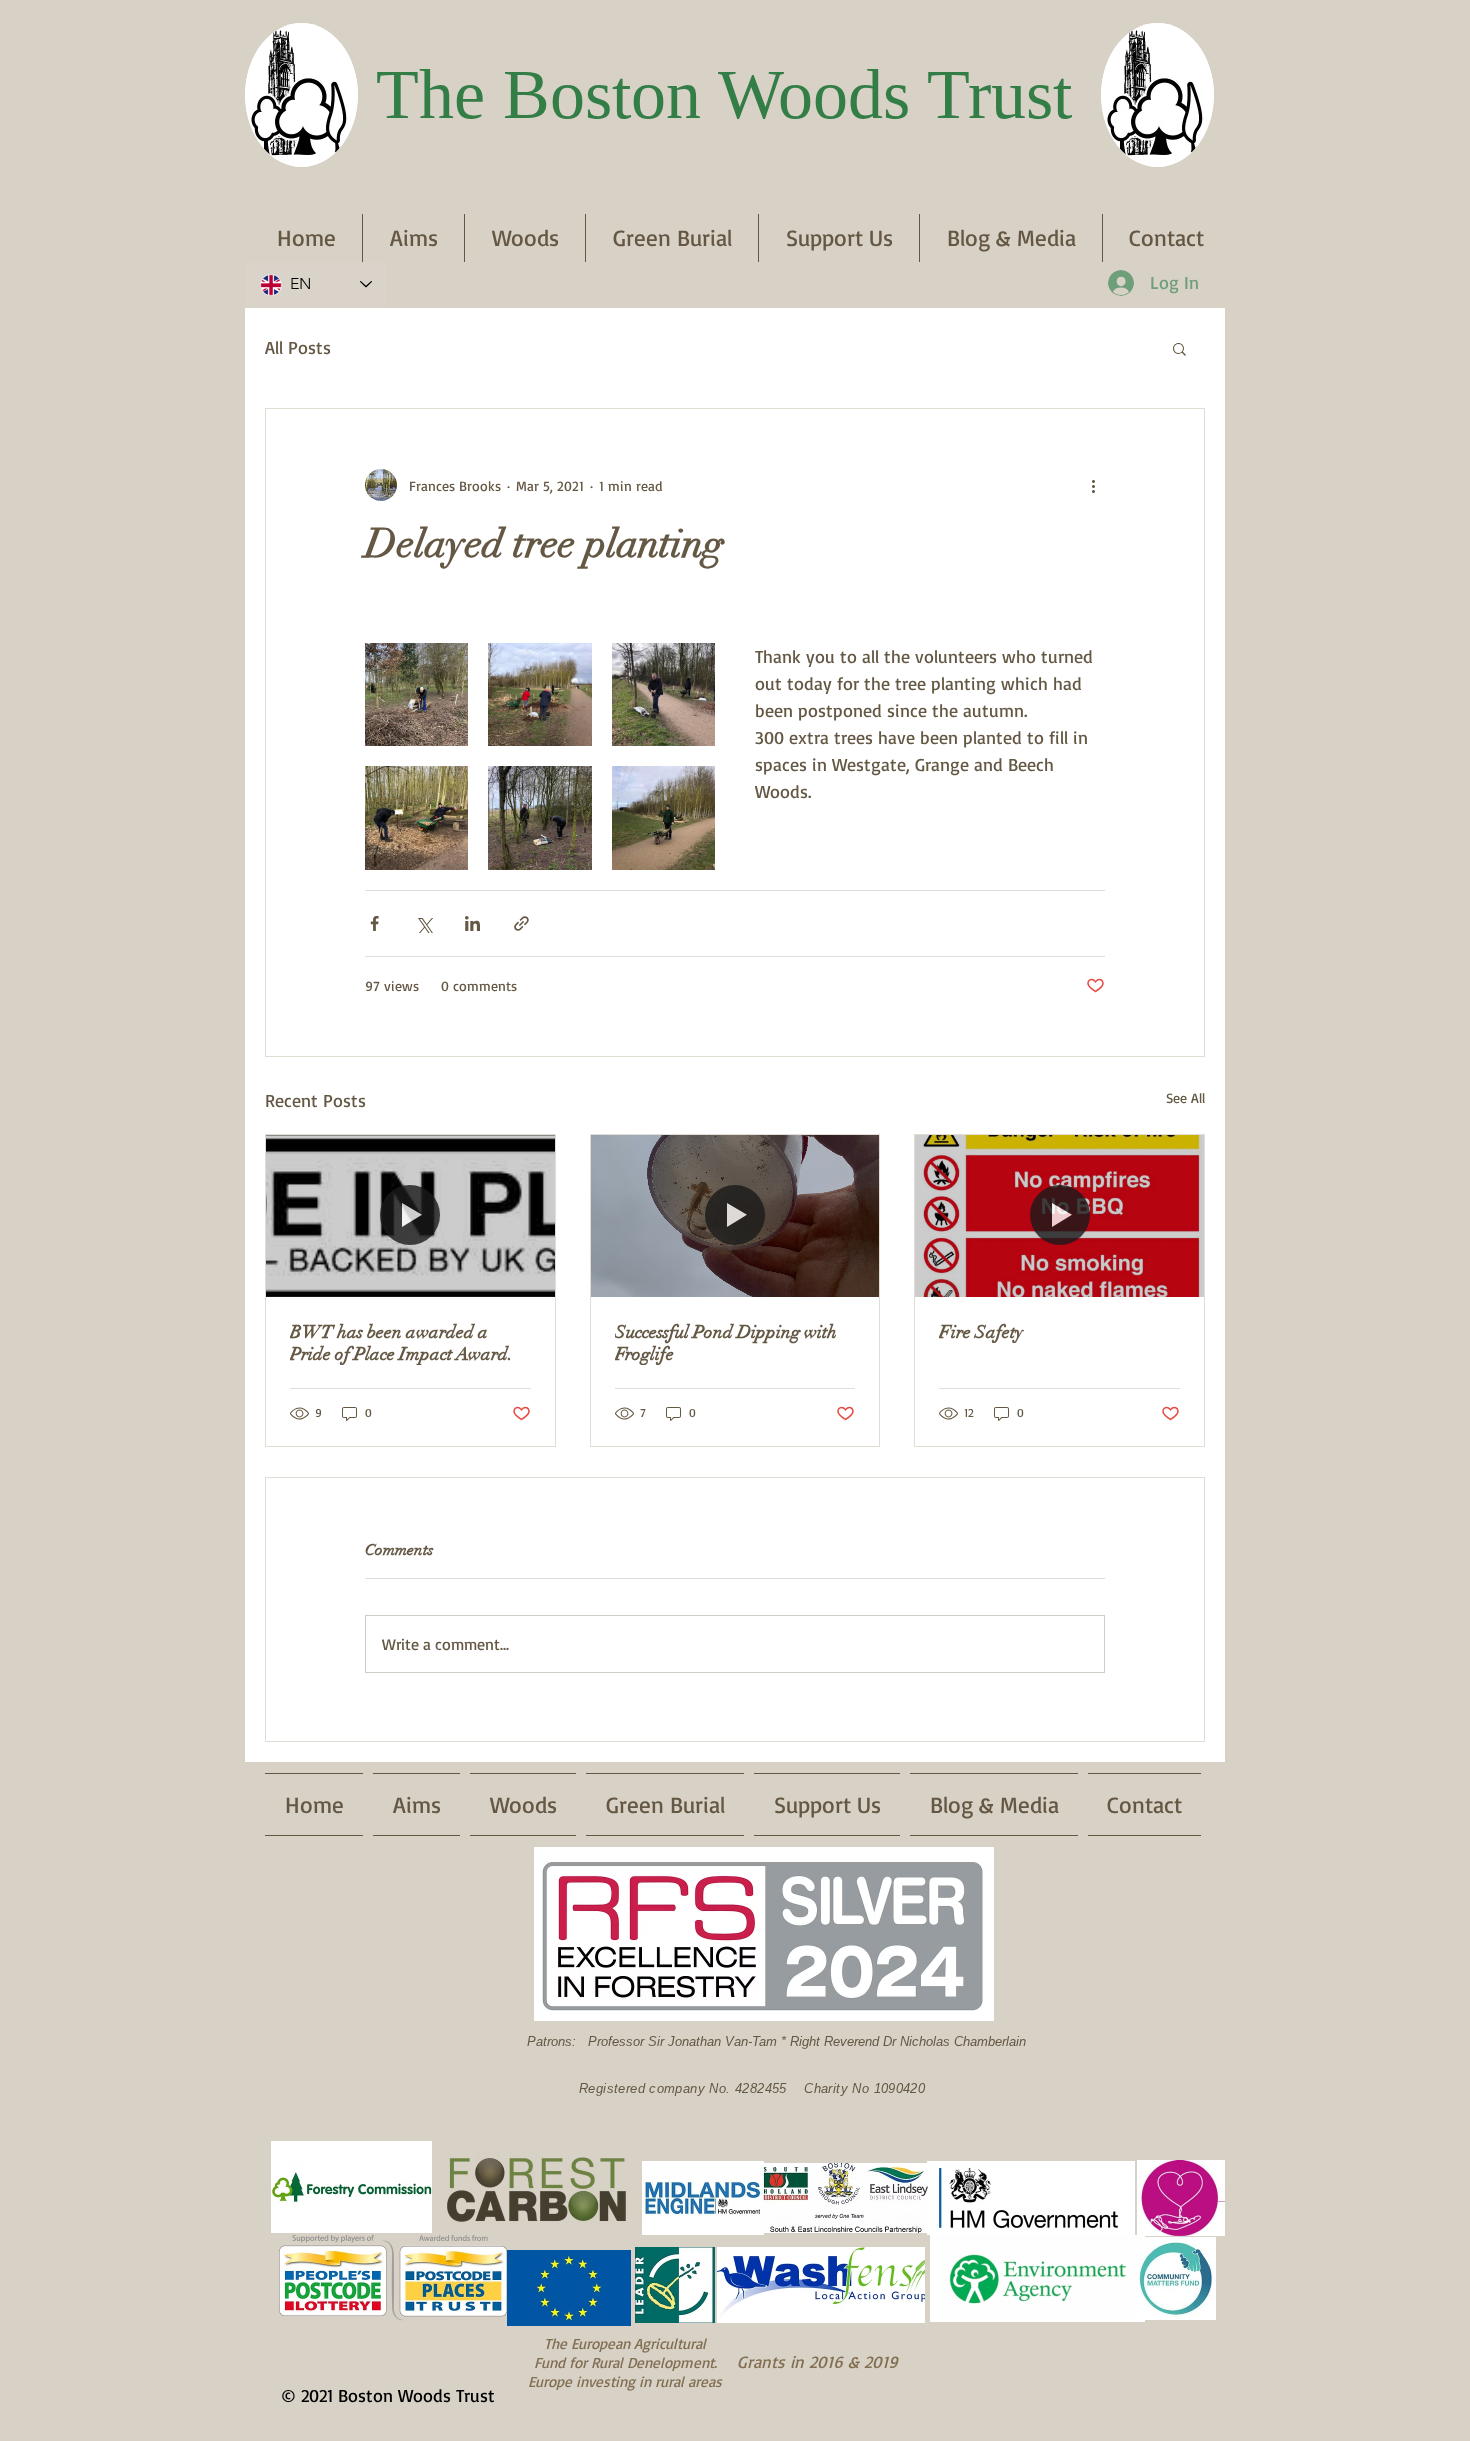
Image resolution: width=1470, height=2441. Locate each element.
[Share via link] (521, 923)
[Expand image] (416, 694)
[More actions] (1093, 485)
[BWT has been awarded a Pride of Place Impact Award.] (410, 1216)
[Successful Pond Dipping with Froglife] (735, 1216)
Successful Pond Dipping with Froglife (726, 1343)
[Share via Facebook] (374, 923)
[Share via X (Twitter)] (423, 923)
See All (1185, 1097)
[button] (1179, 348)
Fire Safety (981, 1332)
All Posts (298, 347)
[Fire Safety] (1059, 1216)
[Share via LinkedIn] (472, 923)
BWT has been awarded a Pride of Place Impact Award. (401, 1343)
